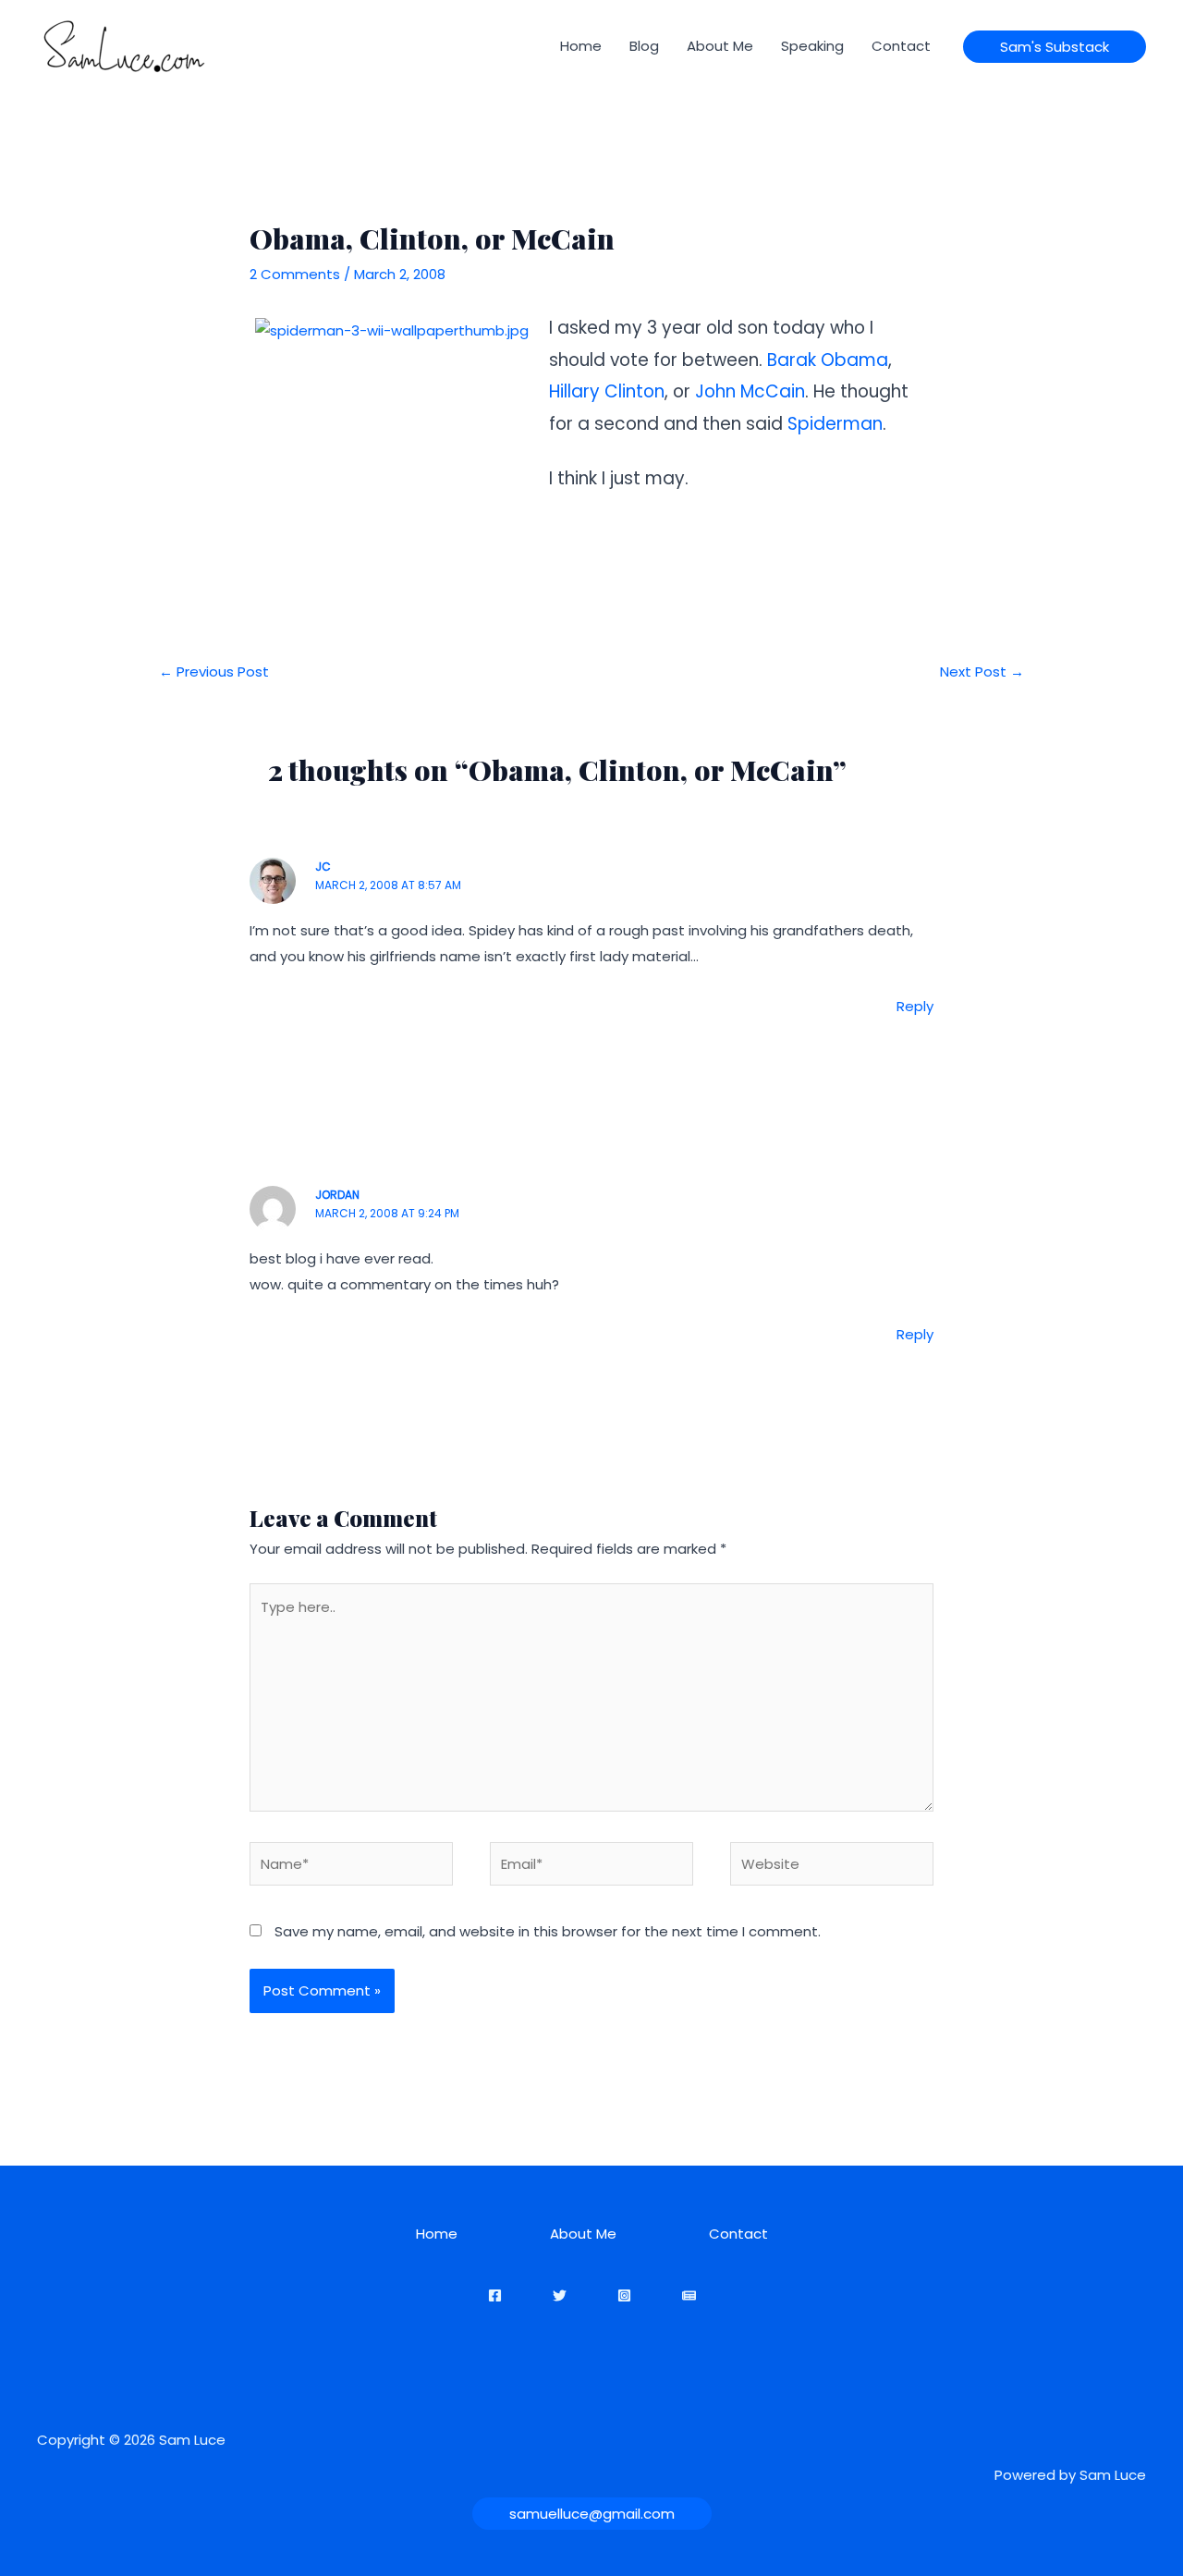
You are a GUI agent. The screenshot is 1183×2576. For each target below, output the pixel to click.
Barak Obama (828, 360)
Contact (901, 46)
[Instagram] (624, 2295)
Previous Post (214, 671)
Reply (915, 1006)
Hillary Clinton (607, 391)
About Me (720, 46)
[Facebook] (495, 2295)
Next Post (982, 671)
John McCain (750, 391)
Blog (644, 46)
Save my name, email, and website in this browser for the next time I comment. (548, 1931)
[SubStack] (689, 2295)
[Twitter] (560, 2295)
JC (323, 867)
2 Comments (295, 274)
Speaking (812, 46)
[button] (1055, 47)
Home (581, 46)
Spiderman (835, 424)
